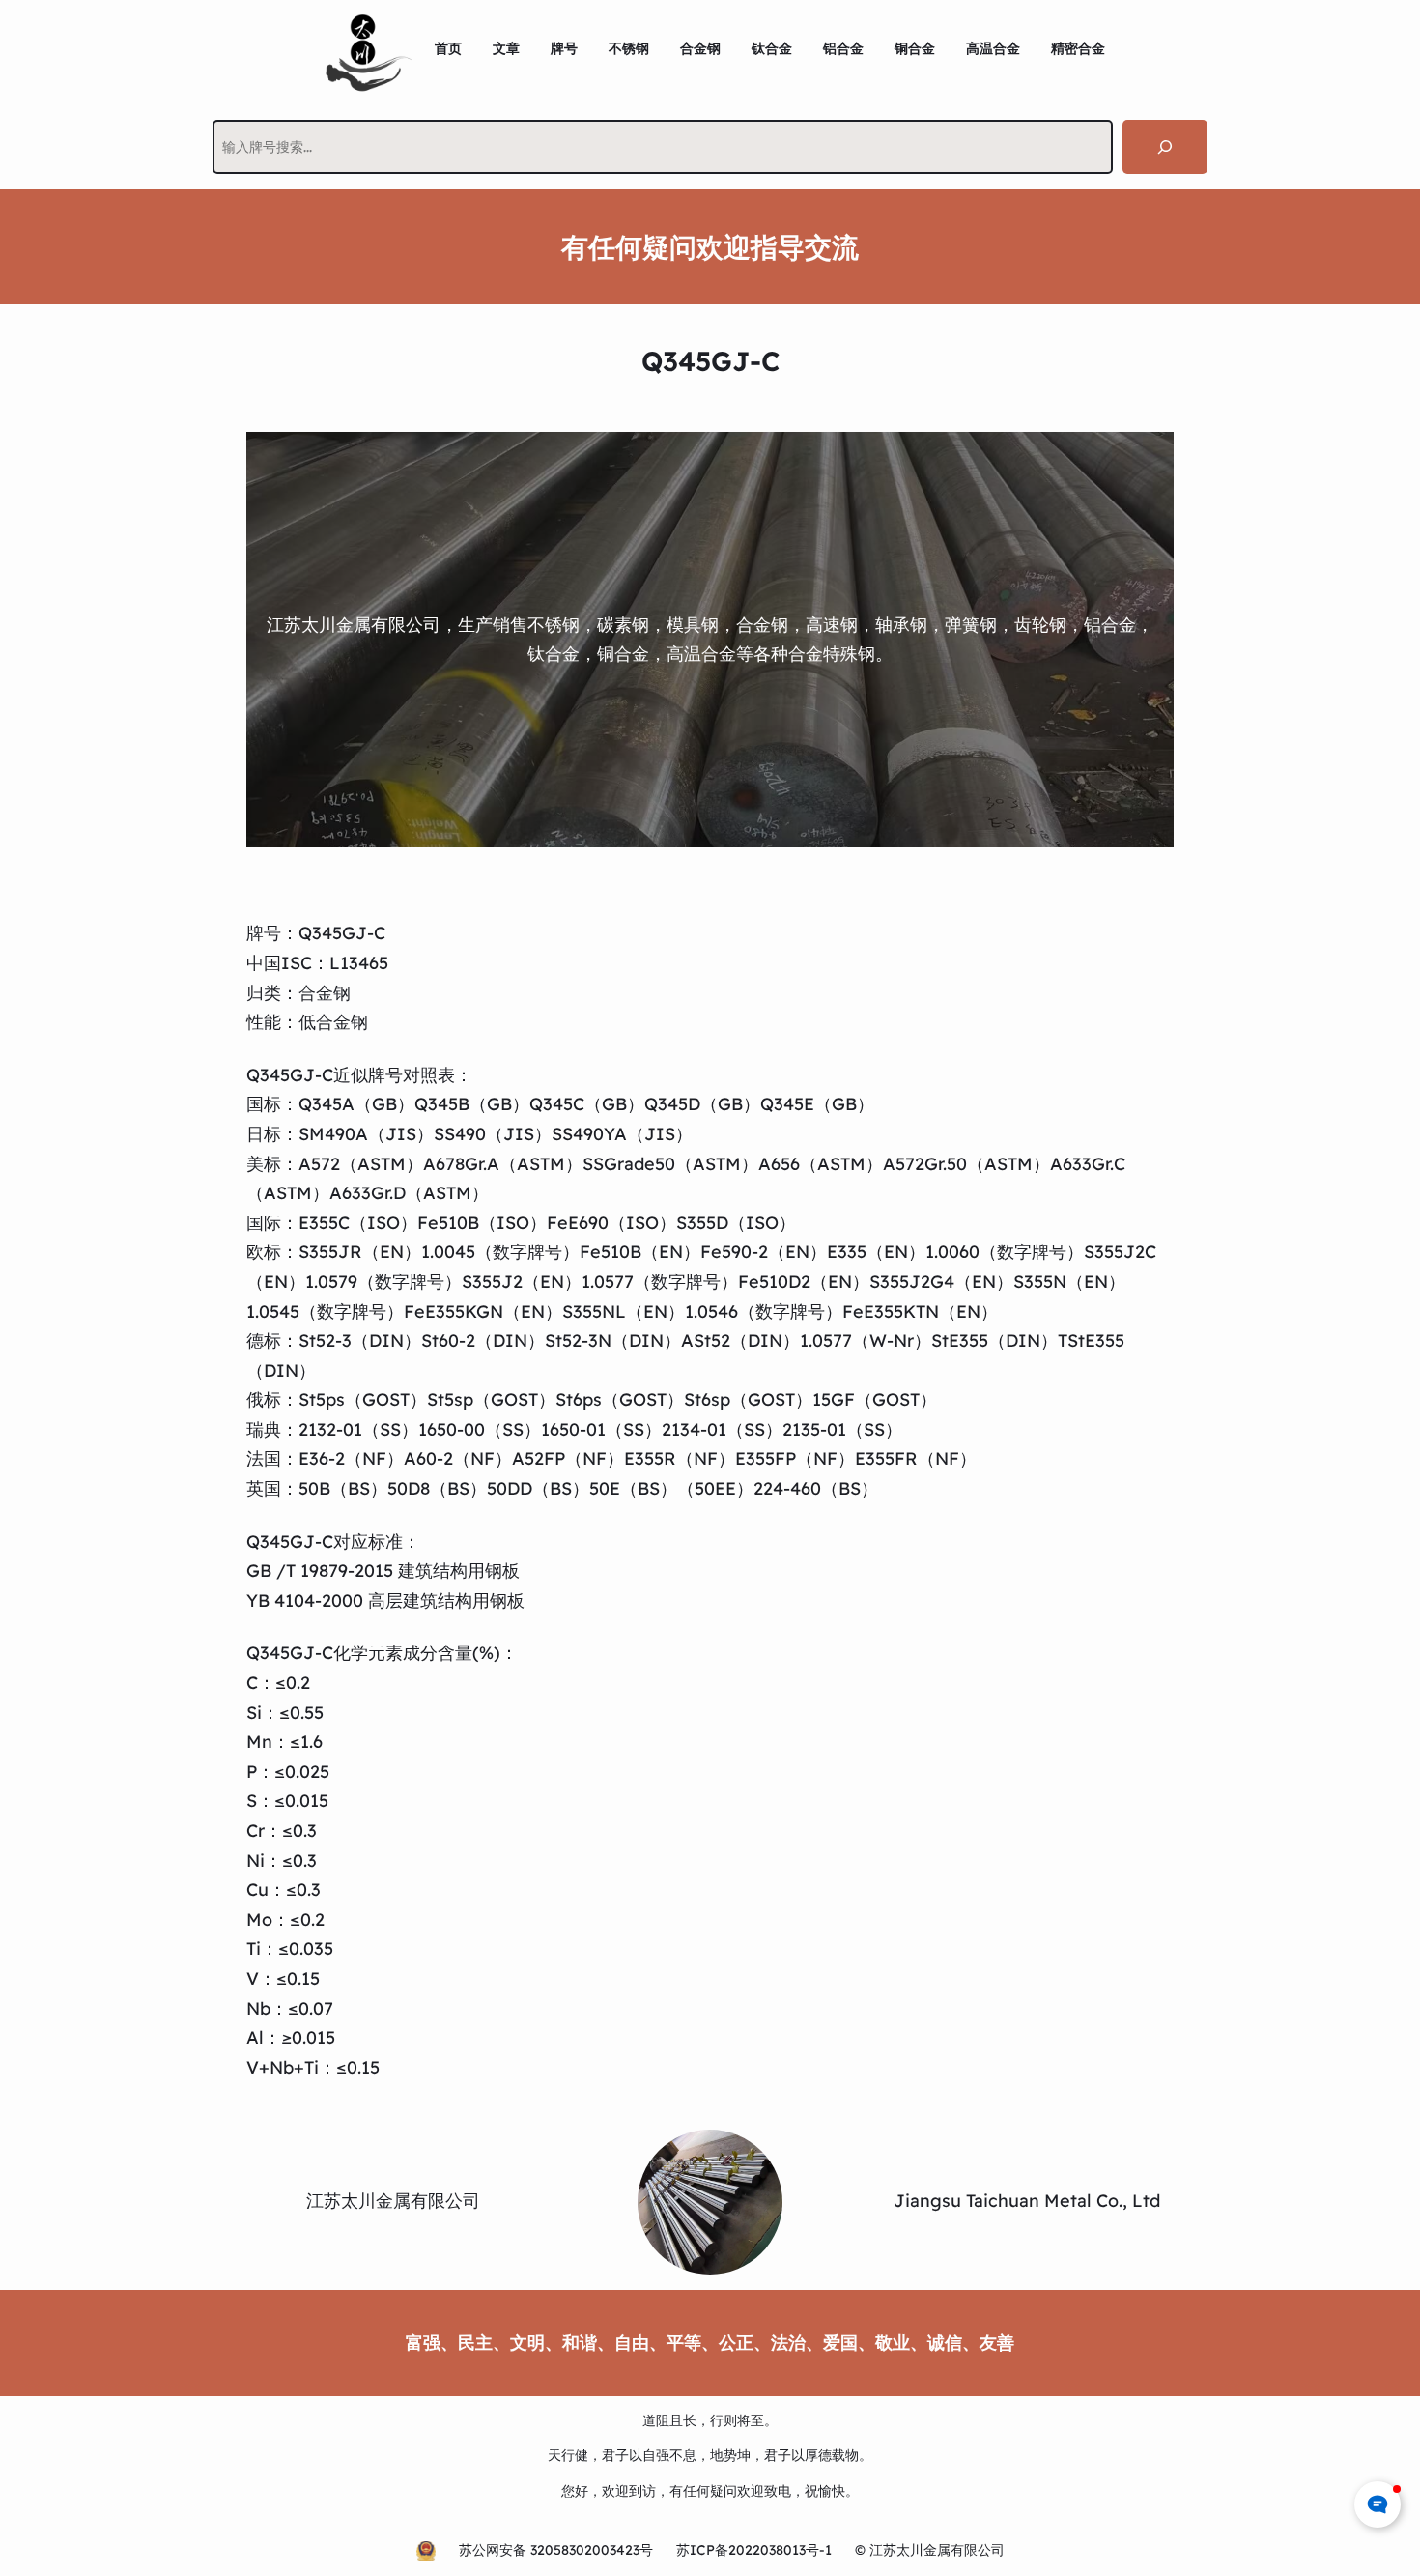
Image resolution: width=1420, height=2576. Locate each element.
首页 (448, 48)
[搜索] (1165, 147)
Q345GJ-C (342, 933)
